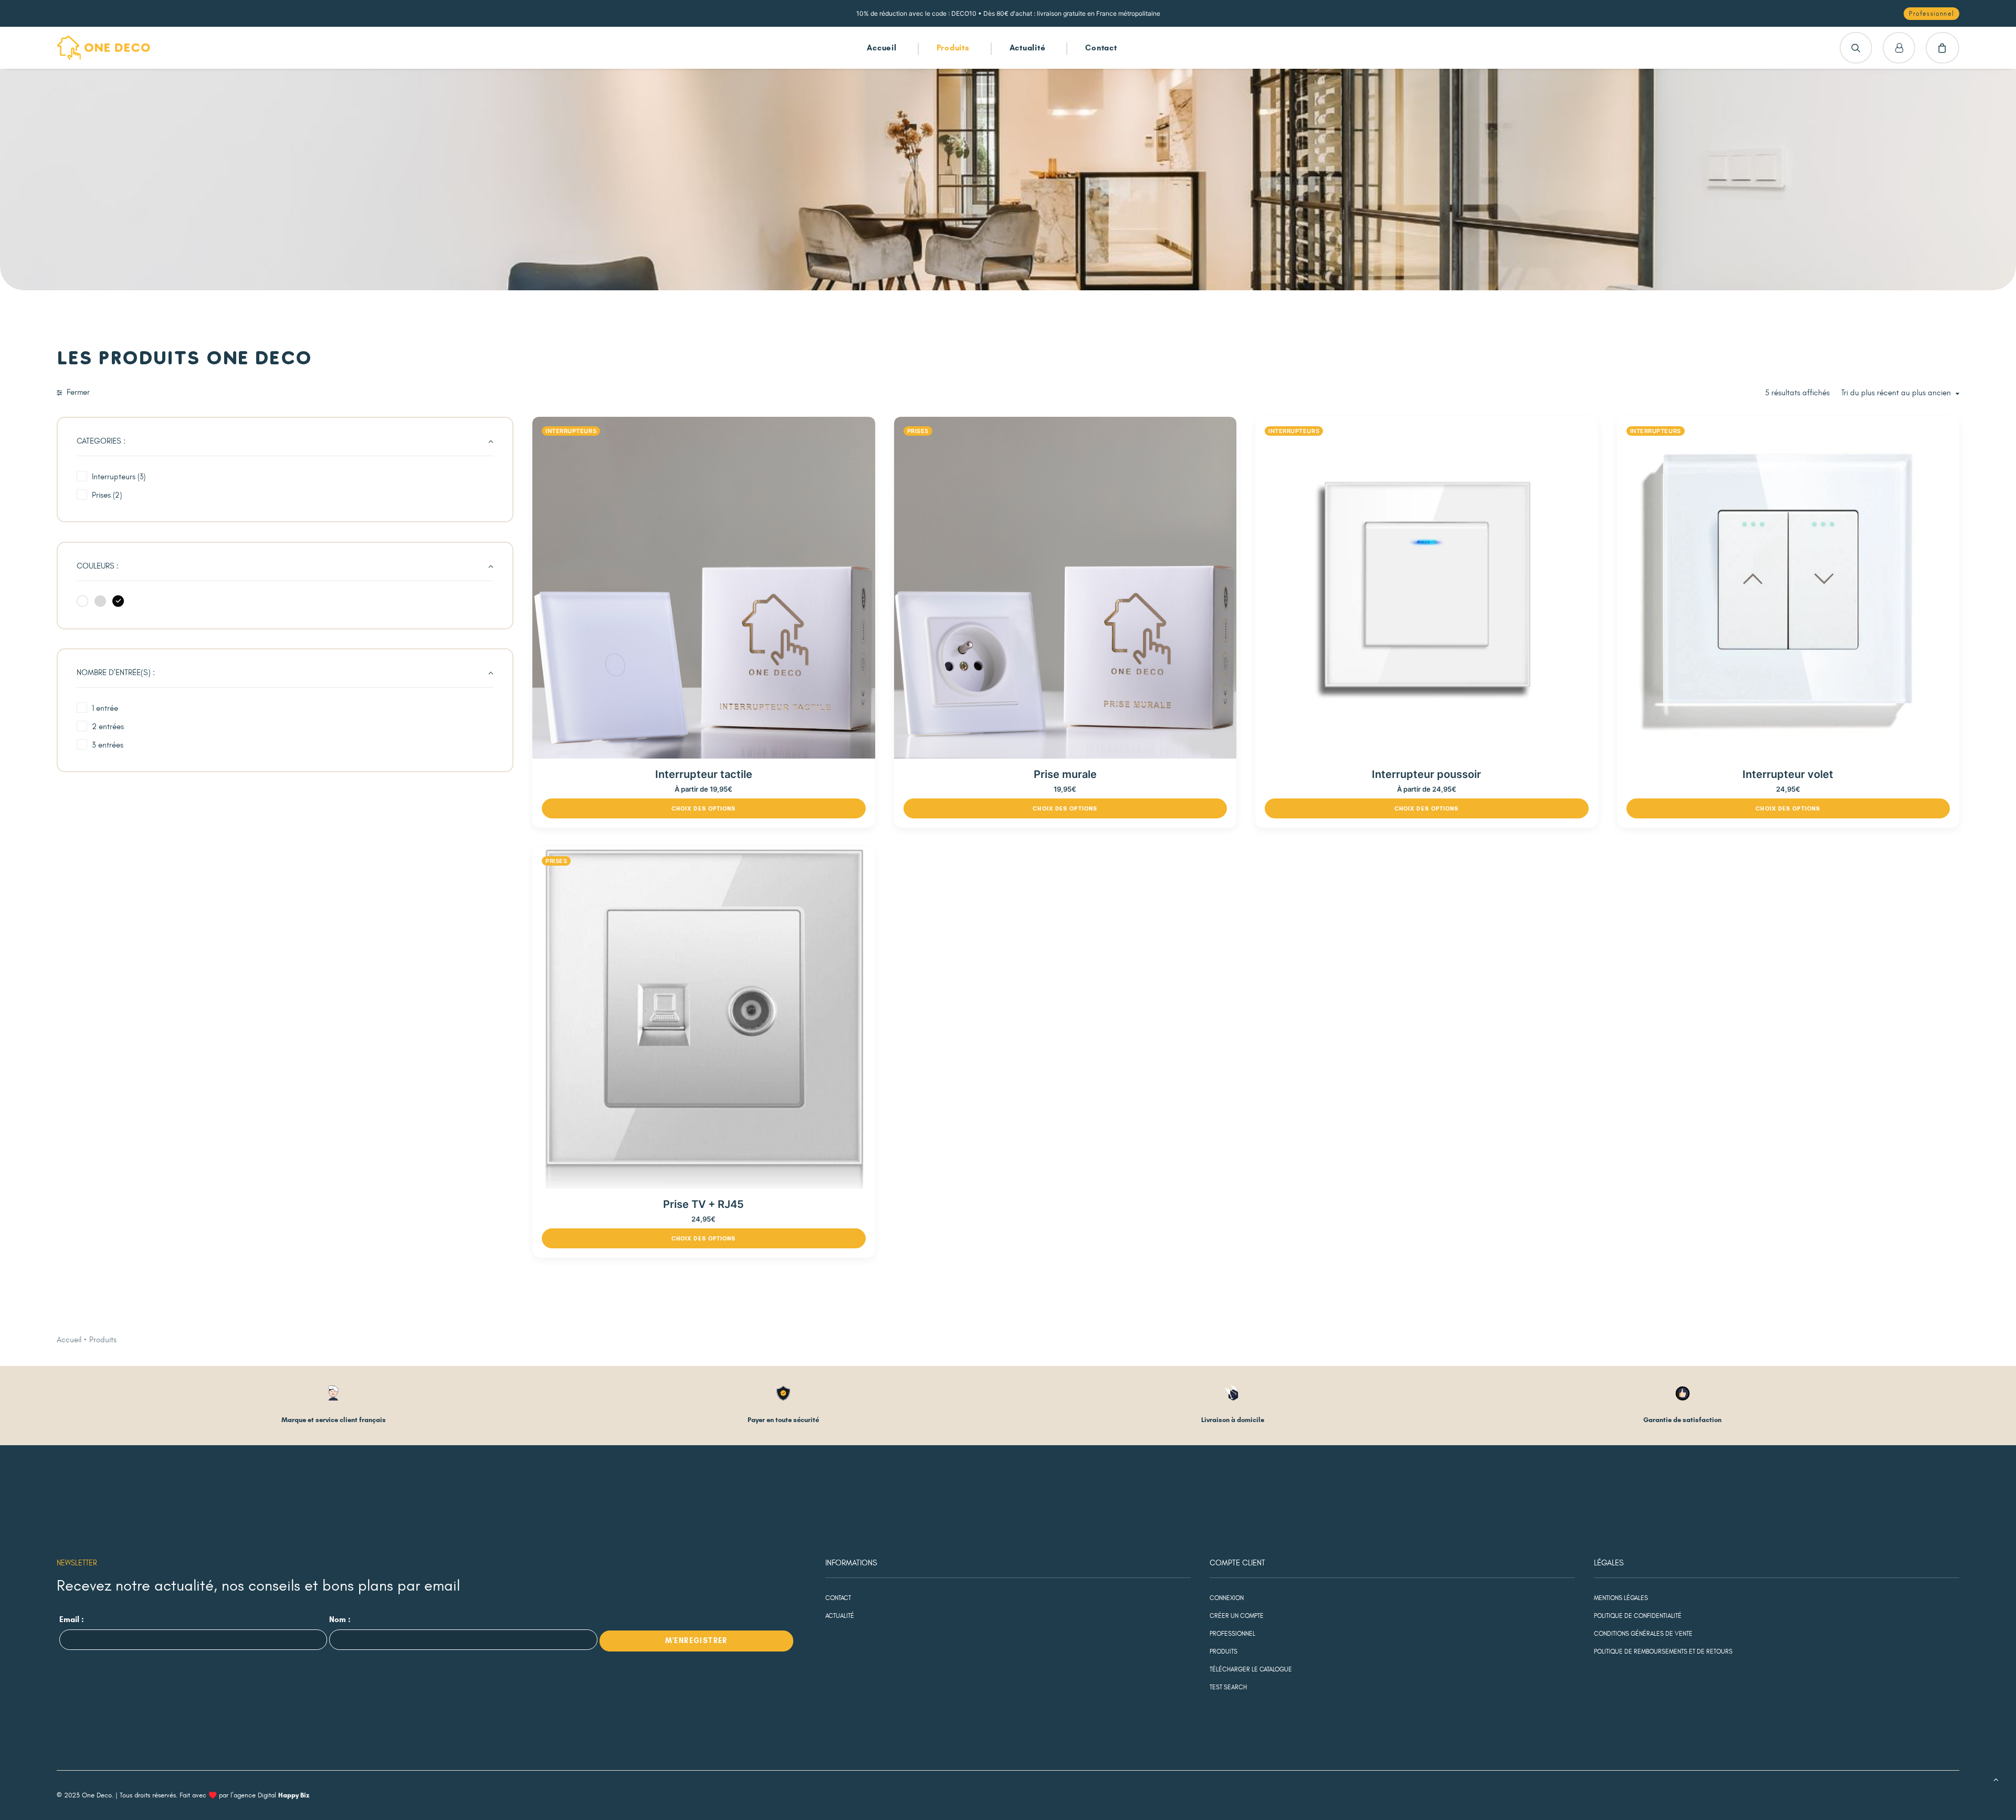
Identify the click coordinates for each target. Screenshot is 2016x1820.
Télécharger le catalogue (1251, 1669)
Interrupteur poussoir (1426, 774)
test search (1228, 1687)
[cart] (1942, 48)
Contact (1101, 48)
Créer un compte (1237, 1616)
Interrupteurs (571, 431)
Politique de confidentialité (1638, 1616)
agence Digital (271, 1795)
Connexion (1227, 1598)
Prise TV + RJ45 (703, 1204)
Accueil (881, 48)
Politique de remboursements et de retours (1663, 1651)
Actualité (1028, 48)
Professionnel (1232, 1634)
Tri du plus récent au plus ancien (1896, 393)
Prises (918, 431)
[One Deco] (104, 48)
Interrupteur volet (1788, 774)
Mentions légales (1621, 1598)
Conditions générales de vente (1643, 1634)
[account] (1899, 48)
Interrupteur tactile (704, 774)
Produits (953, 48)
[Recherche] (1856, 48)
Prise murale (1065, 774)
